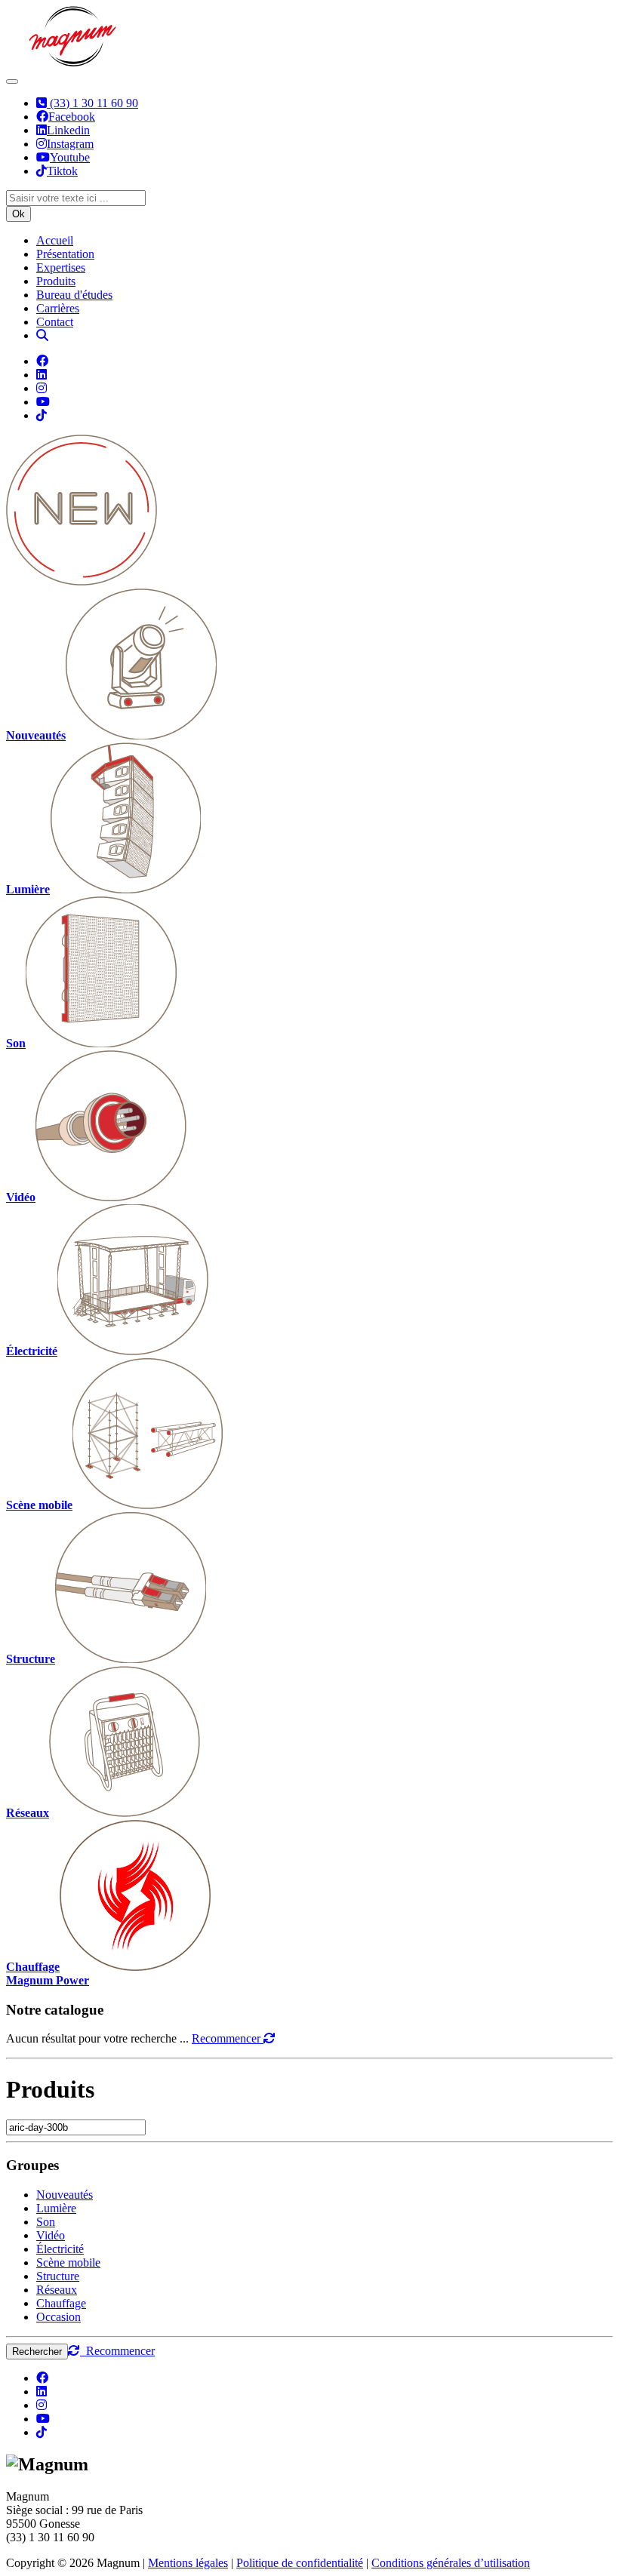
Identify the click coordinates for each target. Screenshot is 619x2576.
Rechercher (37, 2352)
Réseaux (57, 2290)
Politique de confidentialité (300, 2563)
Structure (58, 2276)
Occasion (59, 2317)
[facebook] (42, 2378)
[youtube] (43, 2419)
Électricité (60, 2249)
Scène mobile (68, 2262)
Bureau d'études (74, 295)
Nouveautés (65, 2195)
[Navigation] (12, 81)
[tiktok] (42, 2432)
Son (46, 2222)
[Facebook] (42, 361)
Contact (55, 322)
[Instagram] (42, 388)
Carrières (58, 308)
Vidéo (51, 2235)
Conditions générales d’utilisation (451, 2563)
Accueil (55, 240)
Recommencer (228, 2038)
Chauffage (61, 2303)
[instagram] (42, 2405)
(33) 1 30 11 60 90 (92, 103)
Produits (56, 281)
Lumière (56, 2208)
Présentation (65, 254)
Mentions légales (188, 2563)
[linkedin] (42, 2392)
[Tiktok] (42, 415)
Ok (18, 214)
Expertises (61, 267)
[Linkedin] (42, 375)
